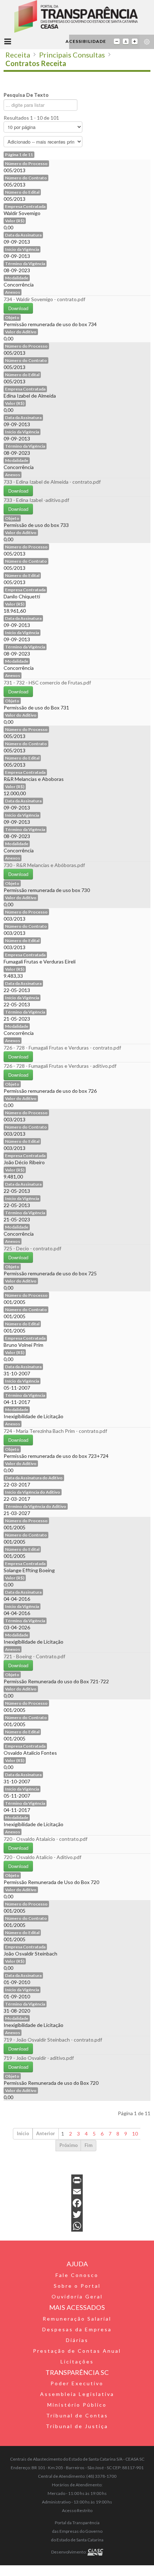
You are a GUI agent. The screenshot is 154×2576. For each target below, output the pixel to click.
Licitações (77, 2361)
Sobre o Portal (77, 2286)
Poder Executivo (77, 2383)
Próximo (69, 2145)
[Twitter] (77, 2214)
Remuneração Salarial (77, 2319)
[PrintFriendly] (77, 2180)
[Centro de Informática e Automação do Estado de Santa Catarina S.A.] (95, 2552)
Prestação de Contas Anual (77, 2351)
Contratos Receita (36, 63)
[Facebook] (77, 2203)
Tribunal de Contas (77, 2415)
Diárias (77, 2340)
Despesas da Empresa (77, 2329)
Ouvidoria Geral (77, 2296)
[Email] (77, 2192)
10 (135, 2134)
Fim (88, 2145)
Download (18, 308)
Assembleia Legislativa (77, 2394)
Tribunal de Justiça (77, 2426)
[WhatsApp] (77, 2226)
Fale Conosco (77, 2275)
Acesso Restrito (77, 2510)
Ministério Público (77, 2405)
